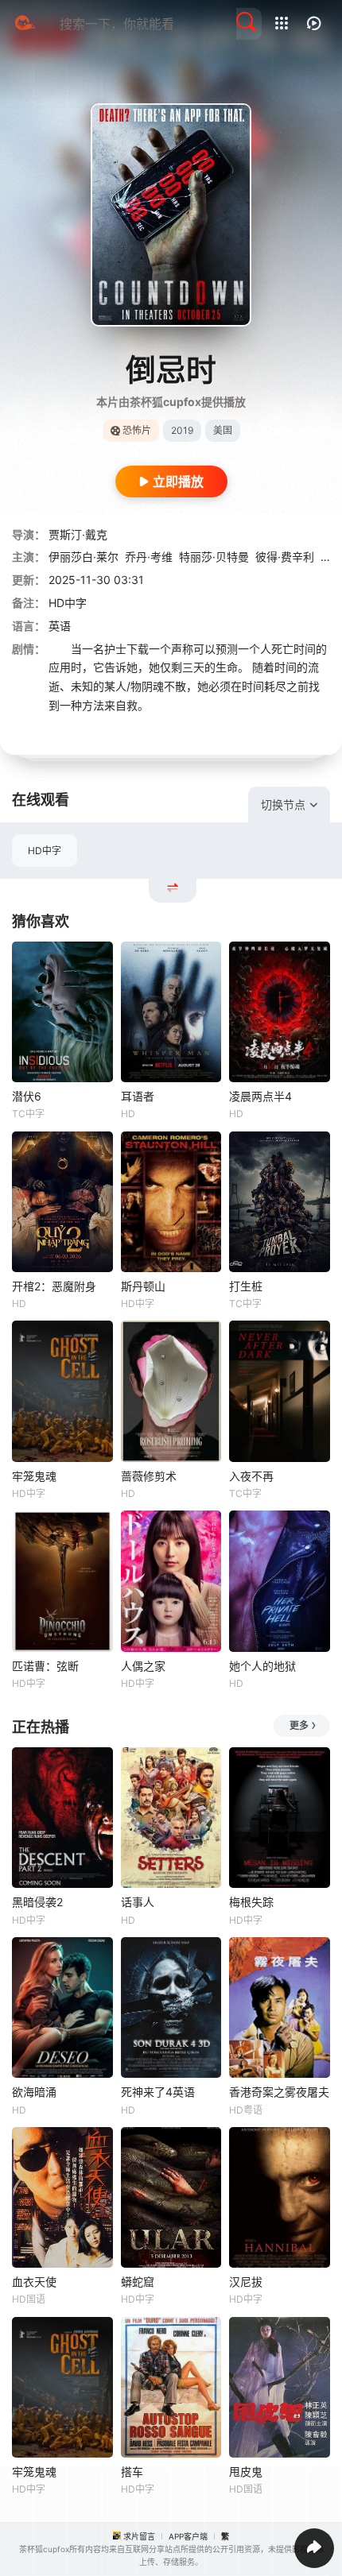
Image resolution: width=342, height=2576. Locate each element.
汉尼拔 (246, 2282)
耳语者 (138, 1096)
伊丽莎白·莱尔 (84, 557)
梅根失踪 (251, 1902)
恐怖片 (137, 430)
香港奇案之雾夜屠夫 (279, 2092)
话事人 (138, 1902)
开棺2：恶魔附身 (54, 1286)
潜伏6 (27, 1096)
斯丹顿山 (143, 1286)
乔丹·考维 (149, 557)
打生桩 (246, 1286)
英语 (60, 626)
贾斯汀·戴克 (78, 534)
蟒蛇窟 (138, 2282)
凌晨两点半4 (260, 1096)
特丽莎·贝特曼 (214, 557)
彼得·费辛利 (285, 557)
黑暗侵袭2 (37, 1902)
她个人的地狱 (262, 1666)
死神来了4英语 (158, 2092)
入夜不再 (251, 1476)
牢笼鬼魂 (34, 1476)
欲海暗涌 (34, 2092)
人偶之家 (143, 1666)
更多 (299, 1725)
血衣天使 (34, 2282)
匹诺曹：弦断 (45, 1666)
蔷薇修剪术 (149, 1476)
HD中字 (45, 851)
